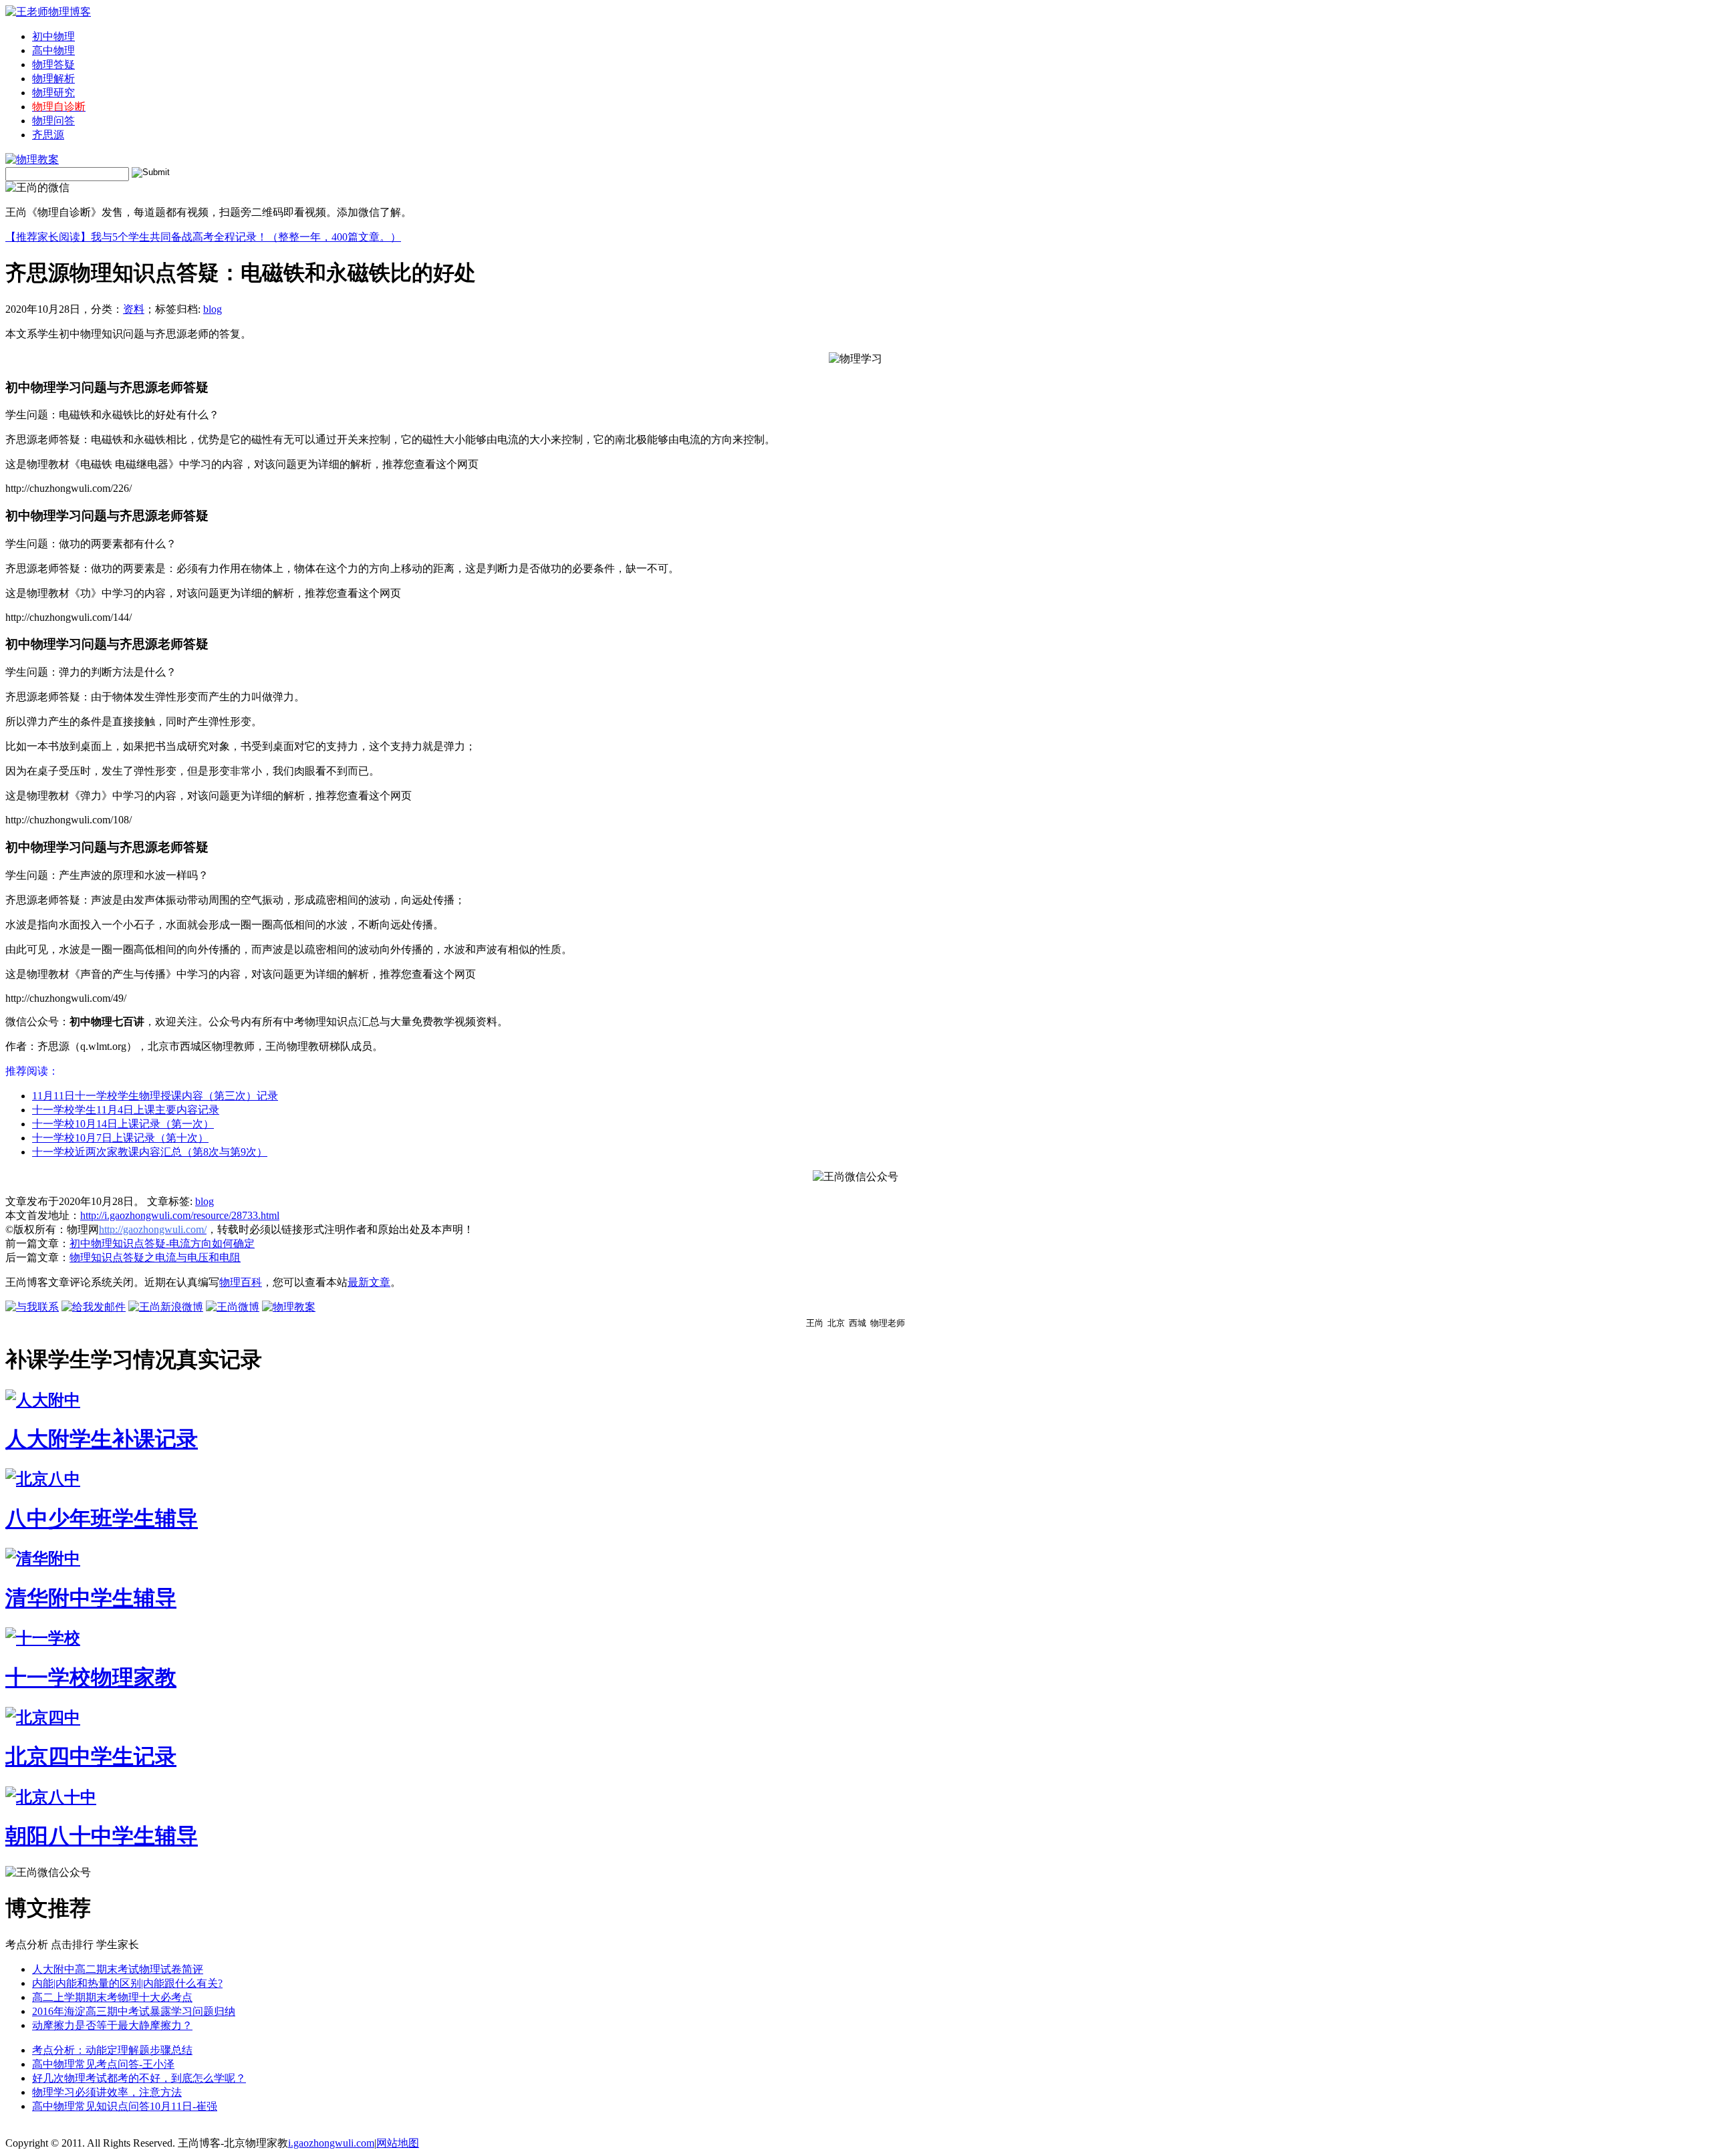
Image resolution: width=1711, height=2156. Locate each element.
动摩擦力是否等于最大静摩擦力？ (112, 2025)
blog (213, 309)
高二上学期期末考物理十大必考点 (112, 1997)
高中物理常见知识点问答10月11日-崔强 (125, 2106)
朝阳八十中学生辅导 (102, 1836)
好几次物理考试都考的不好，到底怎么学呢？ (139, 2078)
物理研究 (53, 93)
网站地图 (398, 2143)
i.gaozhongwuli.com (331, 2143)
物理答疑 (53, 64)
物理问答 (53, 121)
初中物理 (53, 36)
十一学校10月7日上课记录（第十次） (120, 1138)
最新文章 (369, 1282)
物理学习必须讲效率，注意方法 (107, 2092)
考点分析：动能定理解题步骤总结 (112, 2050)
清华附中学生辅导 (91, 1598)
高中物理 (53, 50)
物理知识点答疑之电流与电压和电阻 (155, 1257)
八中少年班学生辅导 (102, 1518)
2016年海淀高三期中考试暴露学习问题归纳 (134, 2011)
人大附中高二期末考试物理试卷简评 (118, 1969)
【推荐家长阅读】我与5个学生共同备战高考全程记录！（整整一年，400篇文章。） (203, 237)
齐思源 (48, 135)
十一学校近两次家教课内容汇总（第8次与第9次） (150, 1152)
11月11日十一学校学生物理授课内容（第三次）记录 (155, 1096)
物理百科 (241, 1282)
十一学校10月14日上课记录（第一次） (123, 1124)
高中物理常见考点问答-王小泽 (103, 2064)
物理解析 (53, 79)
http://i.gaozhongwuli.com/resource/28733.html (180, 1215)
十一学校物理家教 (91, 1677)
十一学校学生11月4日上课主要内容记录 (126, 1110)
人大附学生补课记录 (102, 1439)
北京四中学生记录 (91, 1756)
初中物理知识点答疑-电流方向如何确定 (162, 1243)
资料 (134, 309)
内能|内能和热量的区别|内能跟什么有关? (127, 1983)
